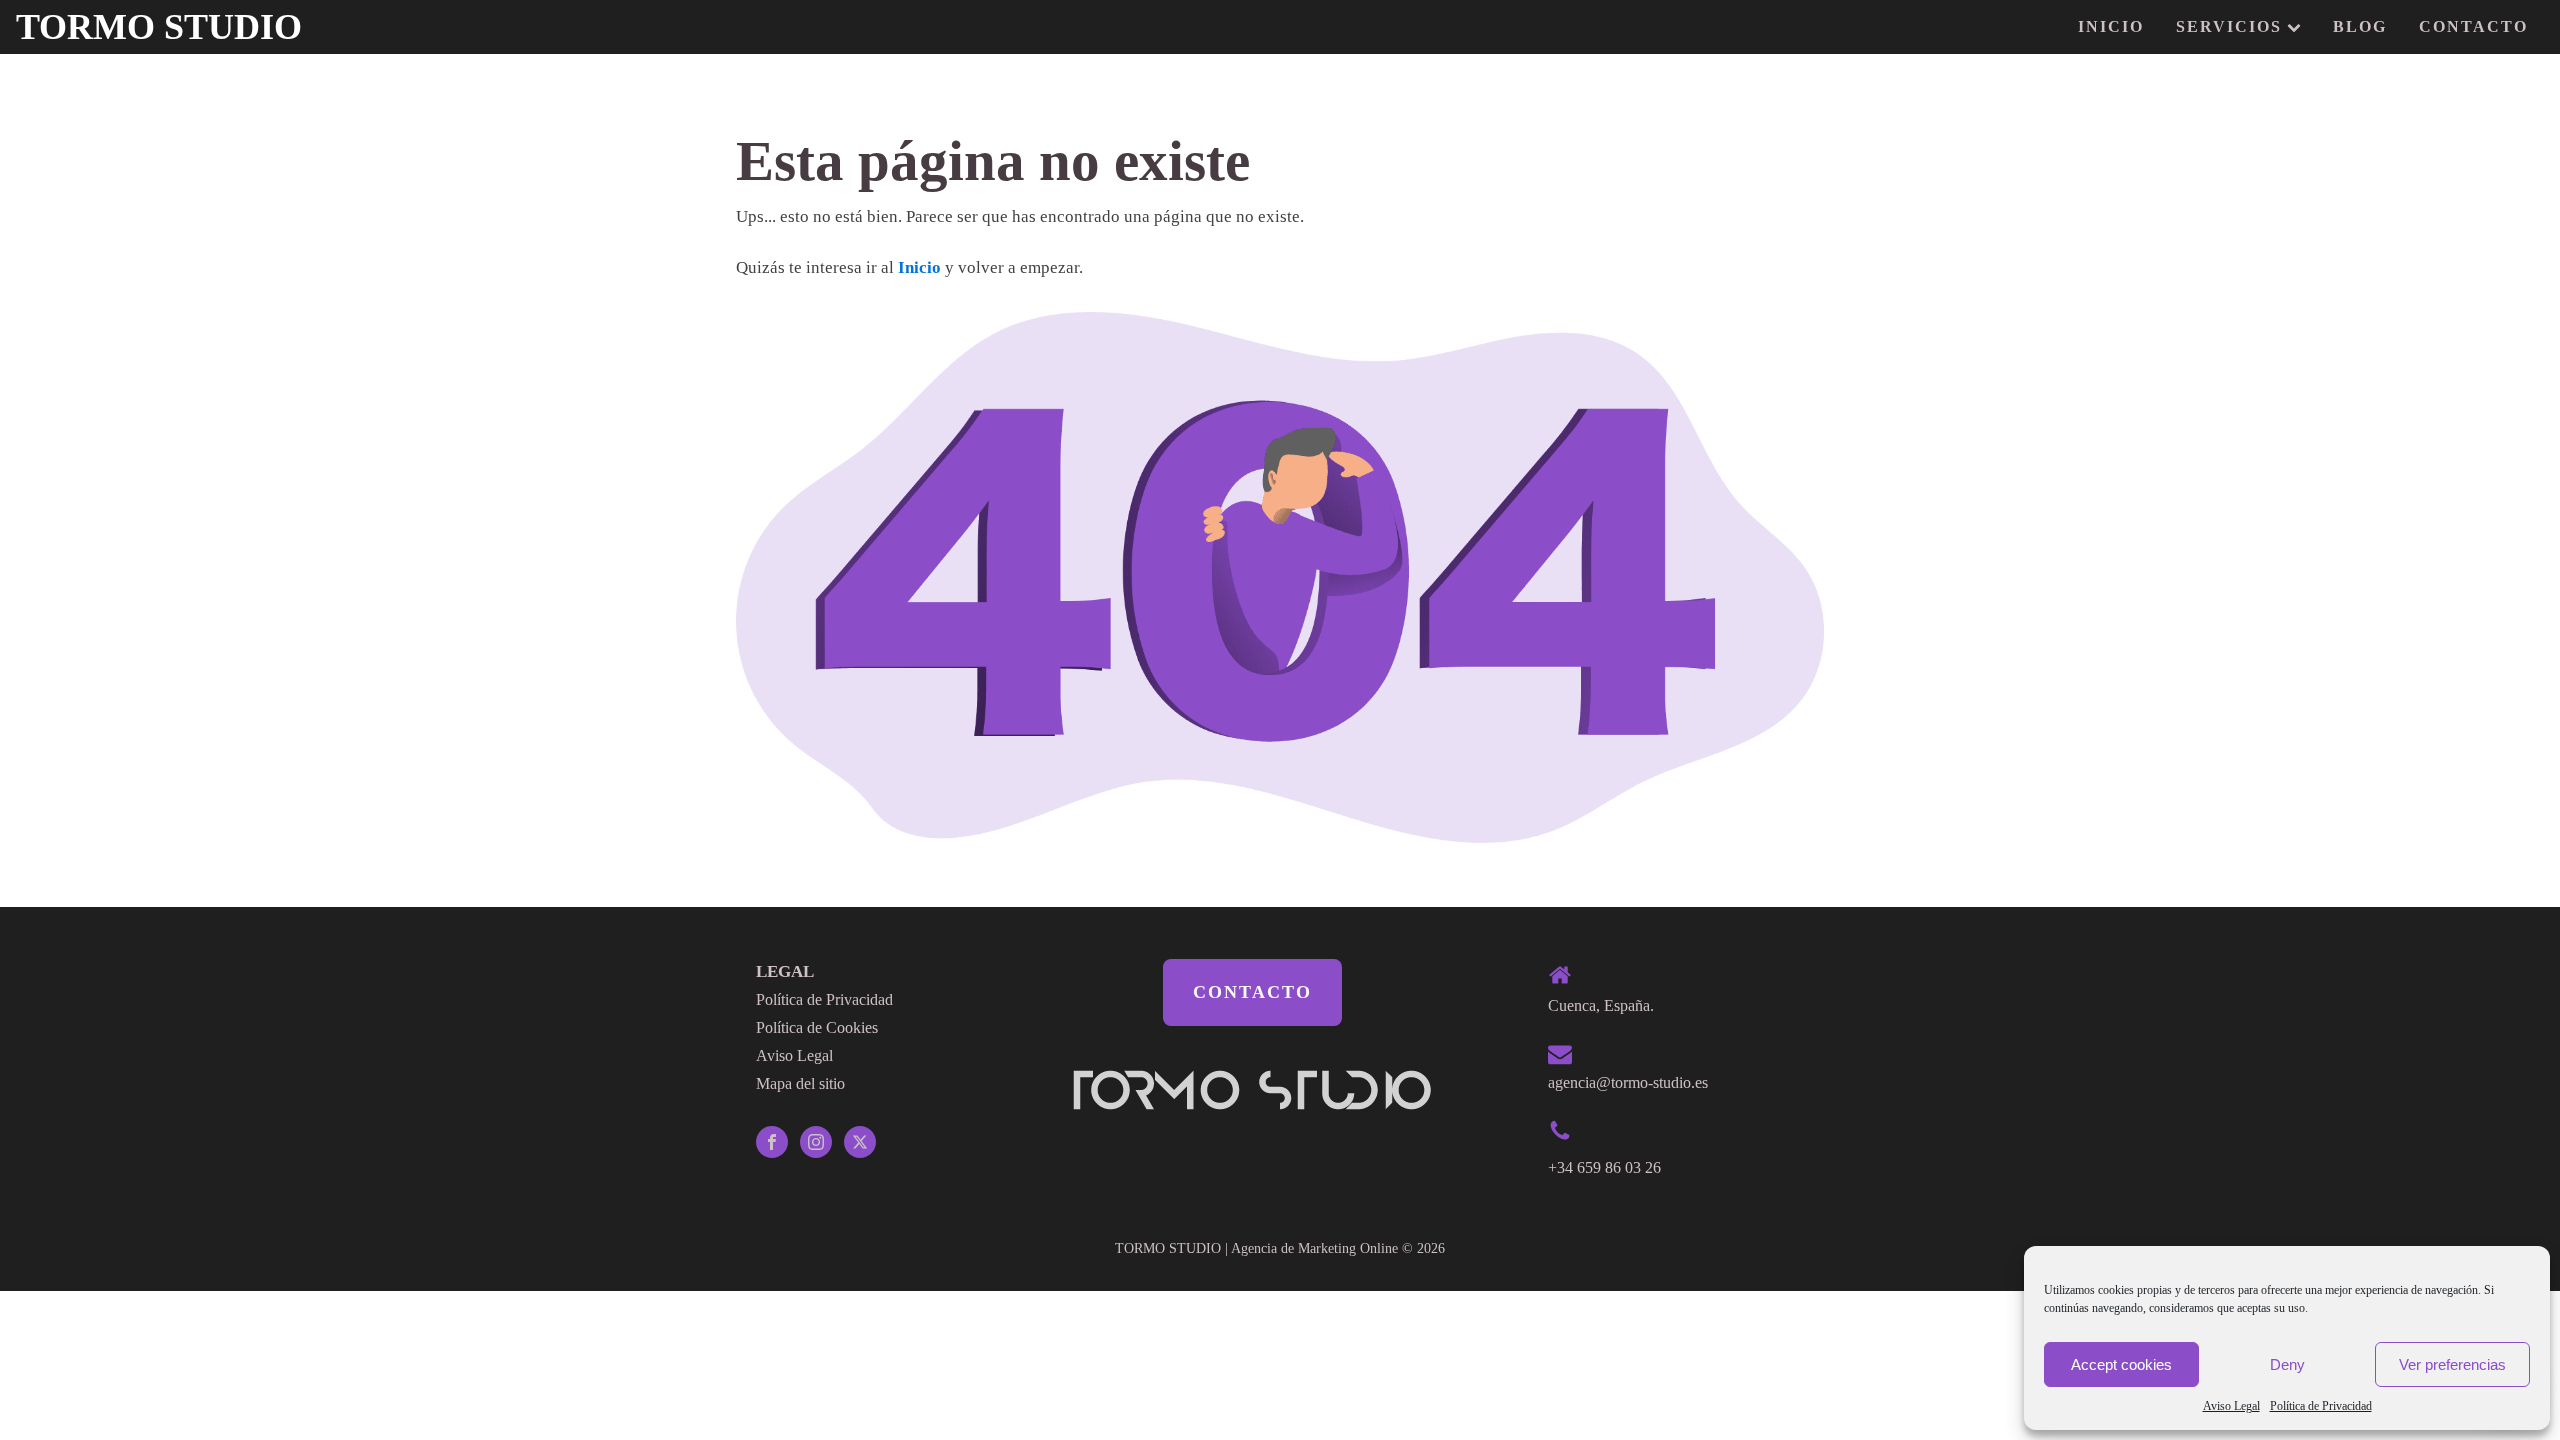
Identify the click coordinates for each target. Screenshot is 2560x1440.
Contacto (2473, 26)
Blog (2360, 26)
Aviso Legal (2231, 1406)
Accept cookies (2121, 1364)
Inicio (2111, 26)
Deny (2287, 1364)
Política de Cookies (817, 1027)
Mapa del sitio (800, 1083)
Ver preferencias (2452, 1364)
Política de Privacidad (2321, 1406)
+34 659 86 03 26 (1604, 1167)
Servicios (2229, 26)
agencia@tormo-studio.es (1628, 1082)
